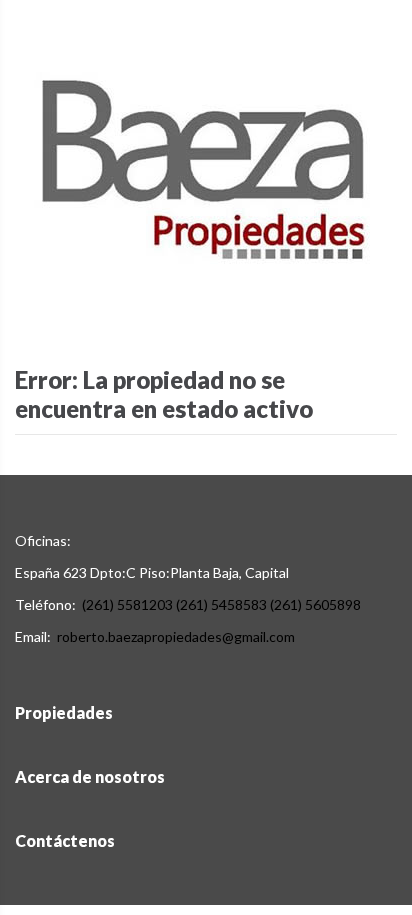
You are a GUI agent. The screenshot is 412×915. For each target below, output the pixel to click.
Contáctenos (65, 840)
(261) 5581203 (127, 604)
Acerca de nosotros (90, 776)
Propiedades (64, 712)
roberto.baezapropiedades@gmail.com (176, 636)
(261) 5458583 (221, 604)
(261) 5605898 (315, 604)
